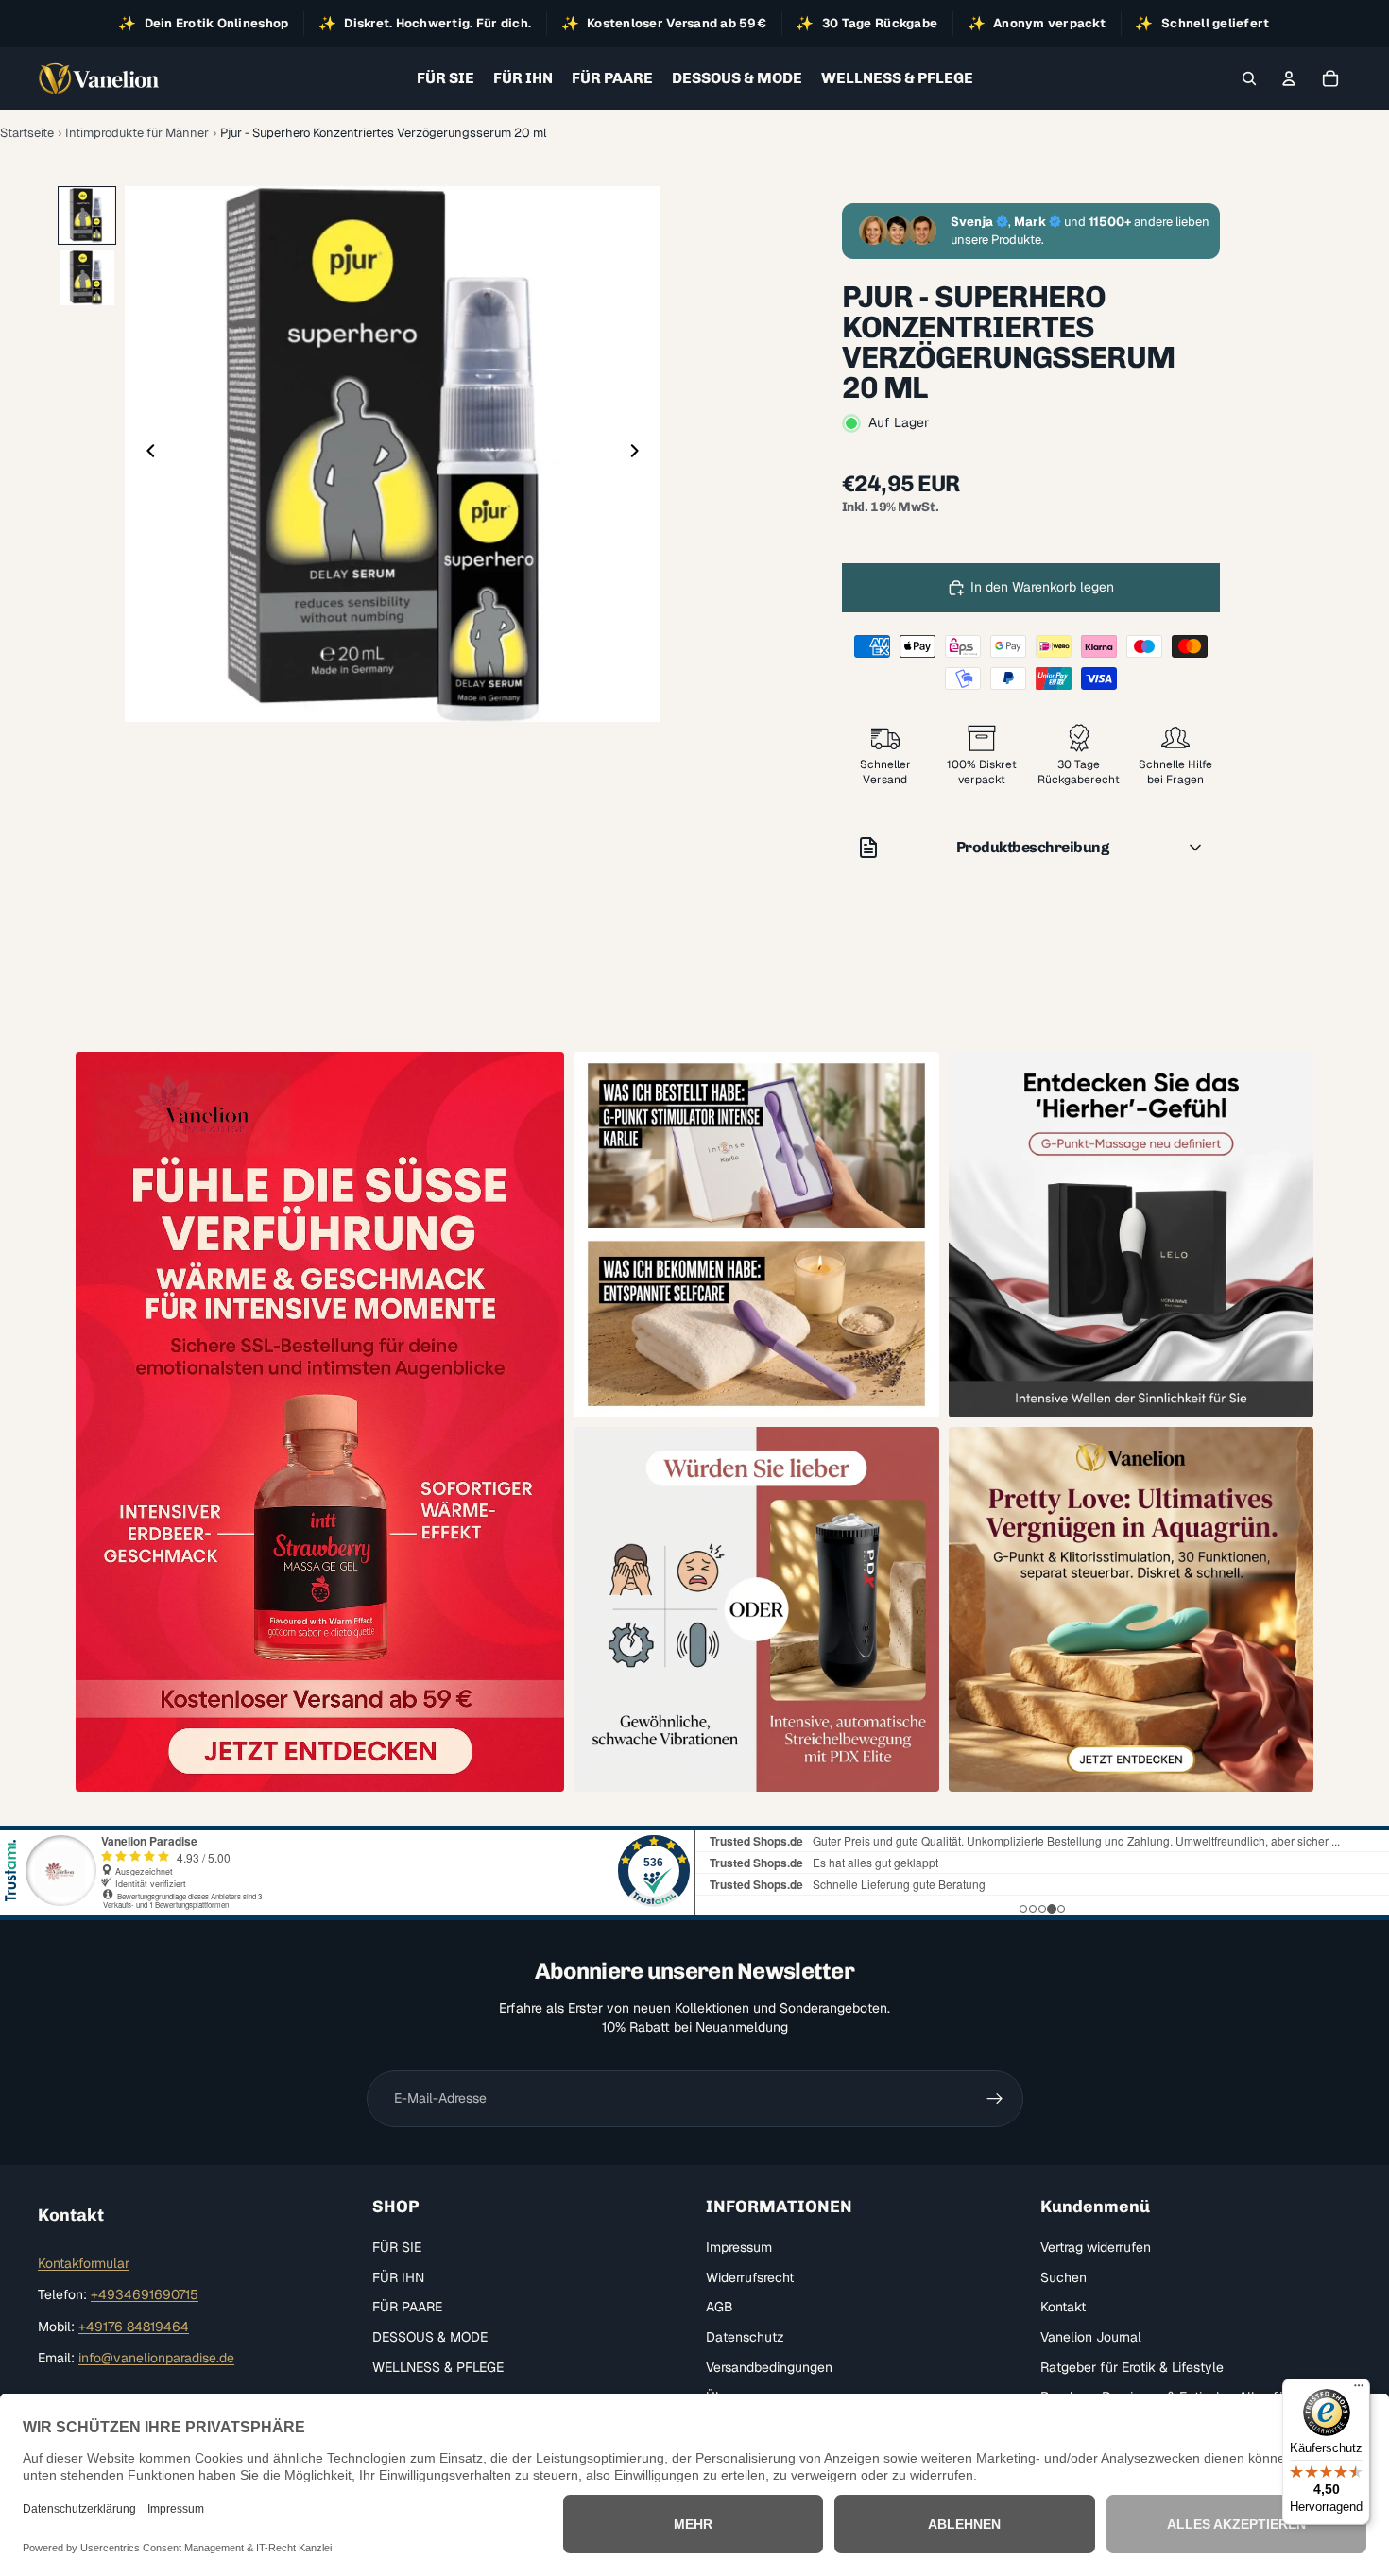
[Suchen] (1249, 78)
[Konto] (1289, 78)
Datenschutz (745, 2337)
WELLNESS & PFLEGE (438, 2366)
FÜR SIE (397, 2247)
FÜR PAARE (407, 2307)
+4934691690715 (145, 2294)
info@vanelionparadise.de (156, 2358)
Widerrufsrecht (750, 2277)
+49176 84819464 (134, 2327)
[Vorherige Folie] (146, 454)
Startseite (27, 133)
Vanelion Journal (1091, 2337)
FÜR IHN (398, 2277)
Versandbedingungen (769, 2366)
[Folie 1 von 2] (87, 215)
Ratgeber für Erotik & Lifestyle (1132, 2366)
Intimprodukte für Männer (137, 133)
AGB (720, 2307)
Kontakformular (84, 2263)
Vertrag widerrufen (1096, 2247)
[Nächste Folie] (640, 454)
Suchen (1063, 2277)
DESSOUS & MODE (430, 2337)
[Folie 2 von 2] (87, 278)
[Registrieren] (995, 2099)
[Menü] (1359, 2390)
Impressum (739, 2247)
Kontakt (1063, 2307)
